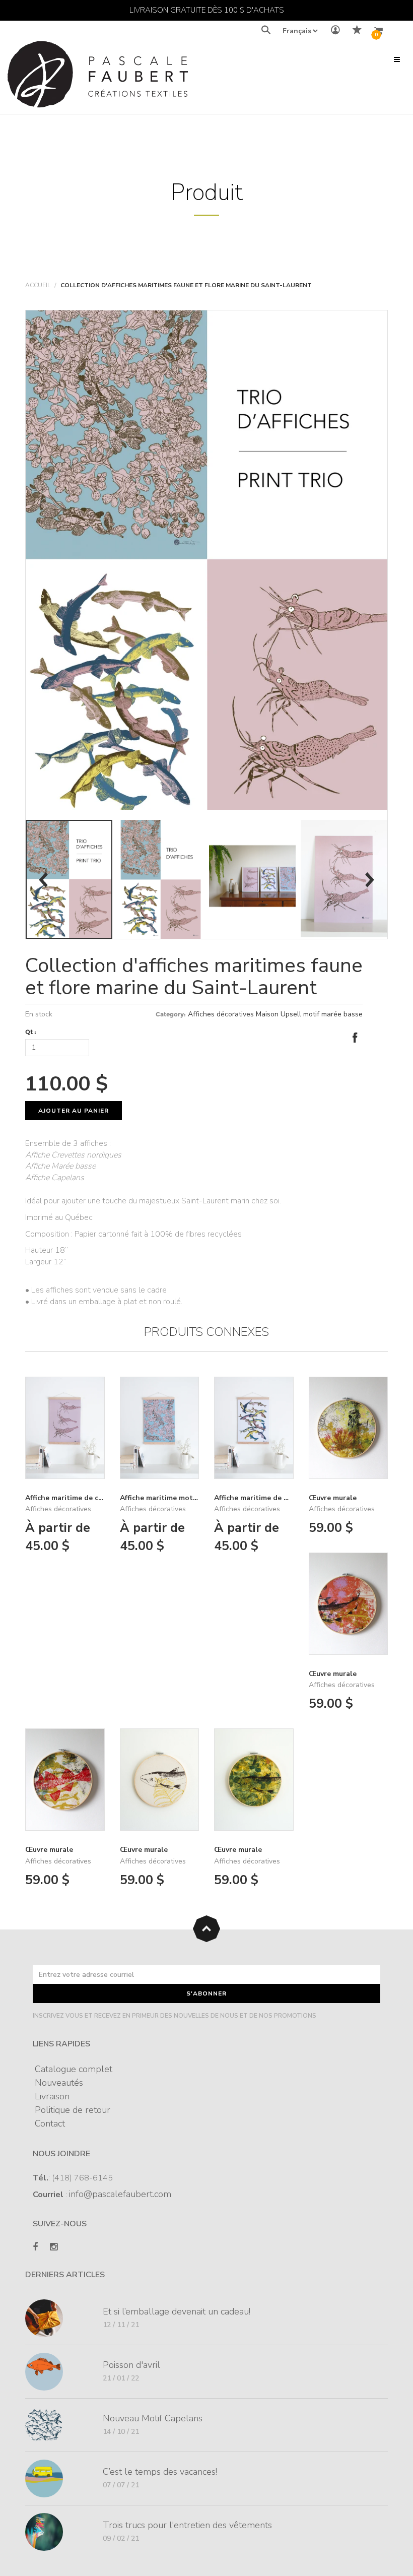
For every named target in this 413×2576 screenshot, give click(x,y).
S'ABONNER (206, 1993)
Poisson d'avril (131, 2365)
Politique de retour (73, 2110)
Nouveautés (59, 2083)
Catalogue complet (74, 2069)
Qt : (31, 1032)
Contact (50, 2123)
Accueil (38, 285)
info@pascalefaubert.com (120, 2194)
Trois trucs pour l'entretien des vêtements (187, 2525)
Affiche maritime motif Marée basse (181, 1498)
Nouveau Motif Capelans (153, 2418)
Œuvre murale (333, 1498)
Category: (171, 1014)
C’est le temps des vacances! (160, 2472)
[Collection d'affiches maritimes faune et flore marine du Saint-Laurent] (206, 560)
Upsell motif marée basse (322, 1014)
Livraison (52, 2096)
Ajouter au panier (74, 1111)
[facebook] (35, 2247)
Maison (267, 1014)
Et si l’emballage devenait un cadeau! (177, 2311)
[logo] (98, 77)
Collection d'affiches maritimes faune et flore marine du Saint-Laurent (194, 977)
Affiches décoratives (221, 1014)
